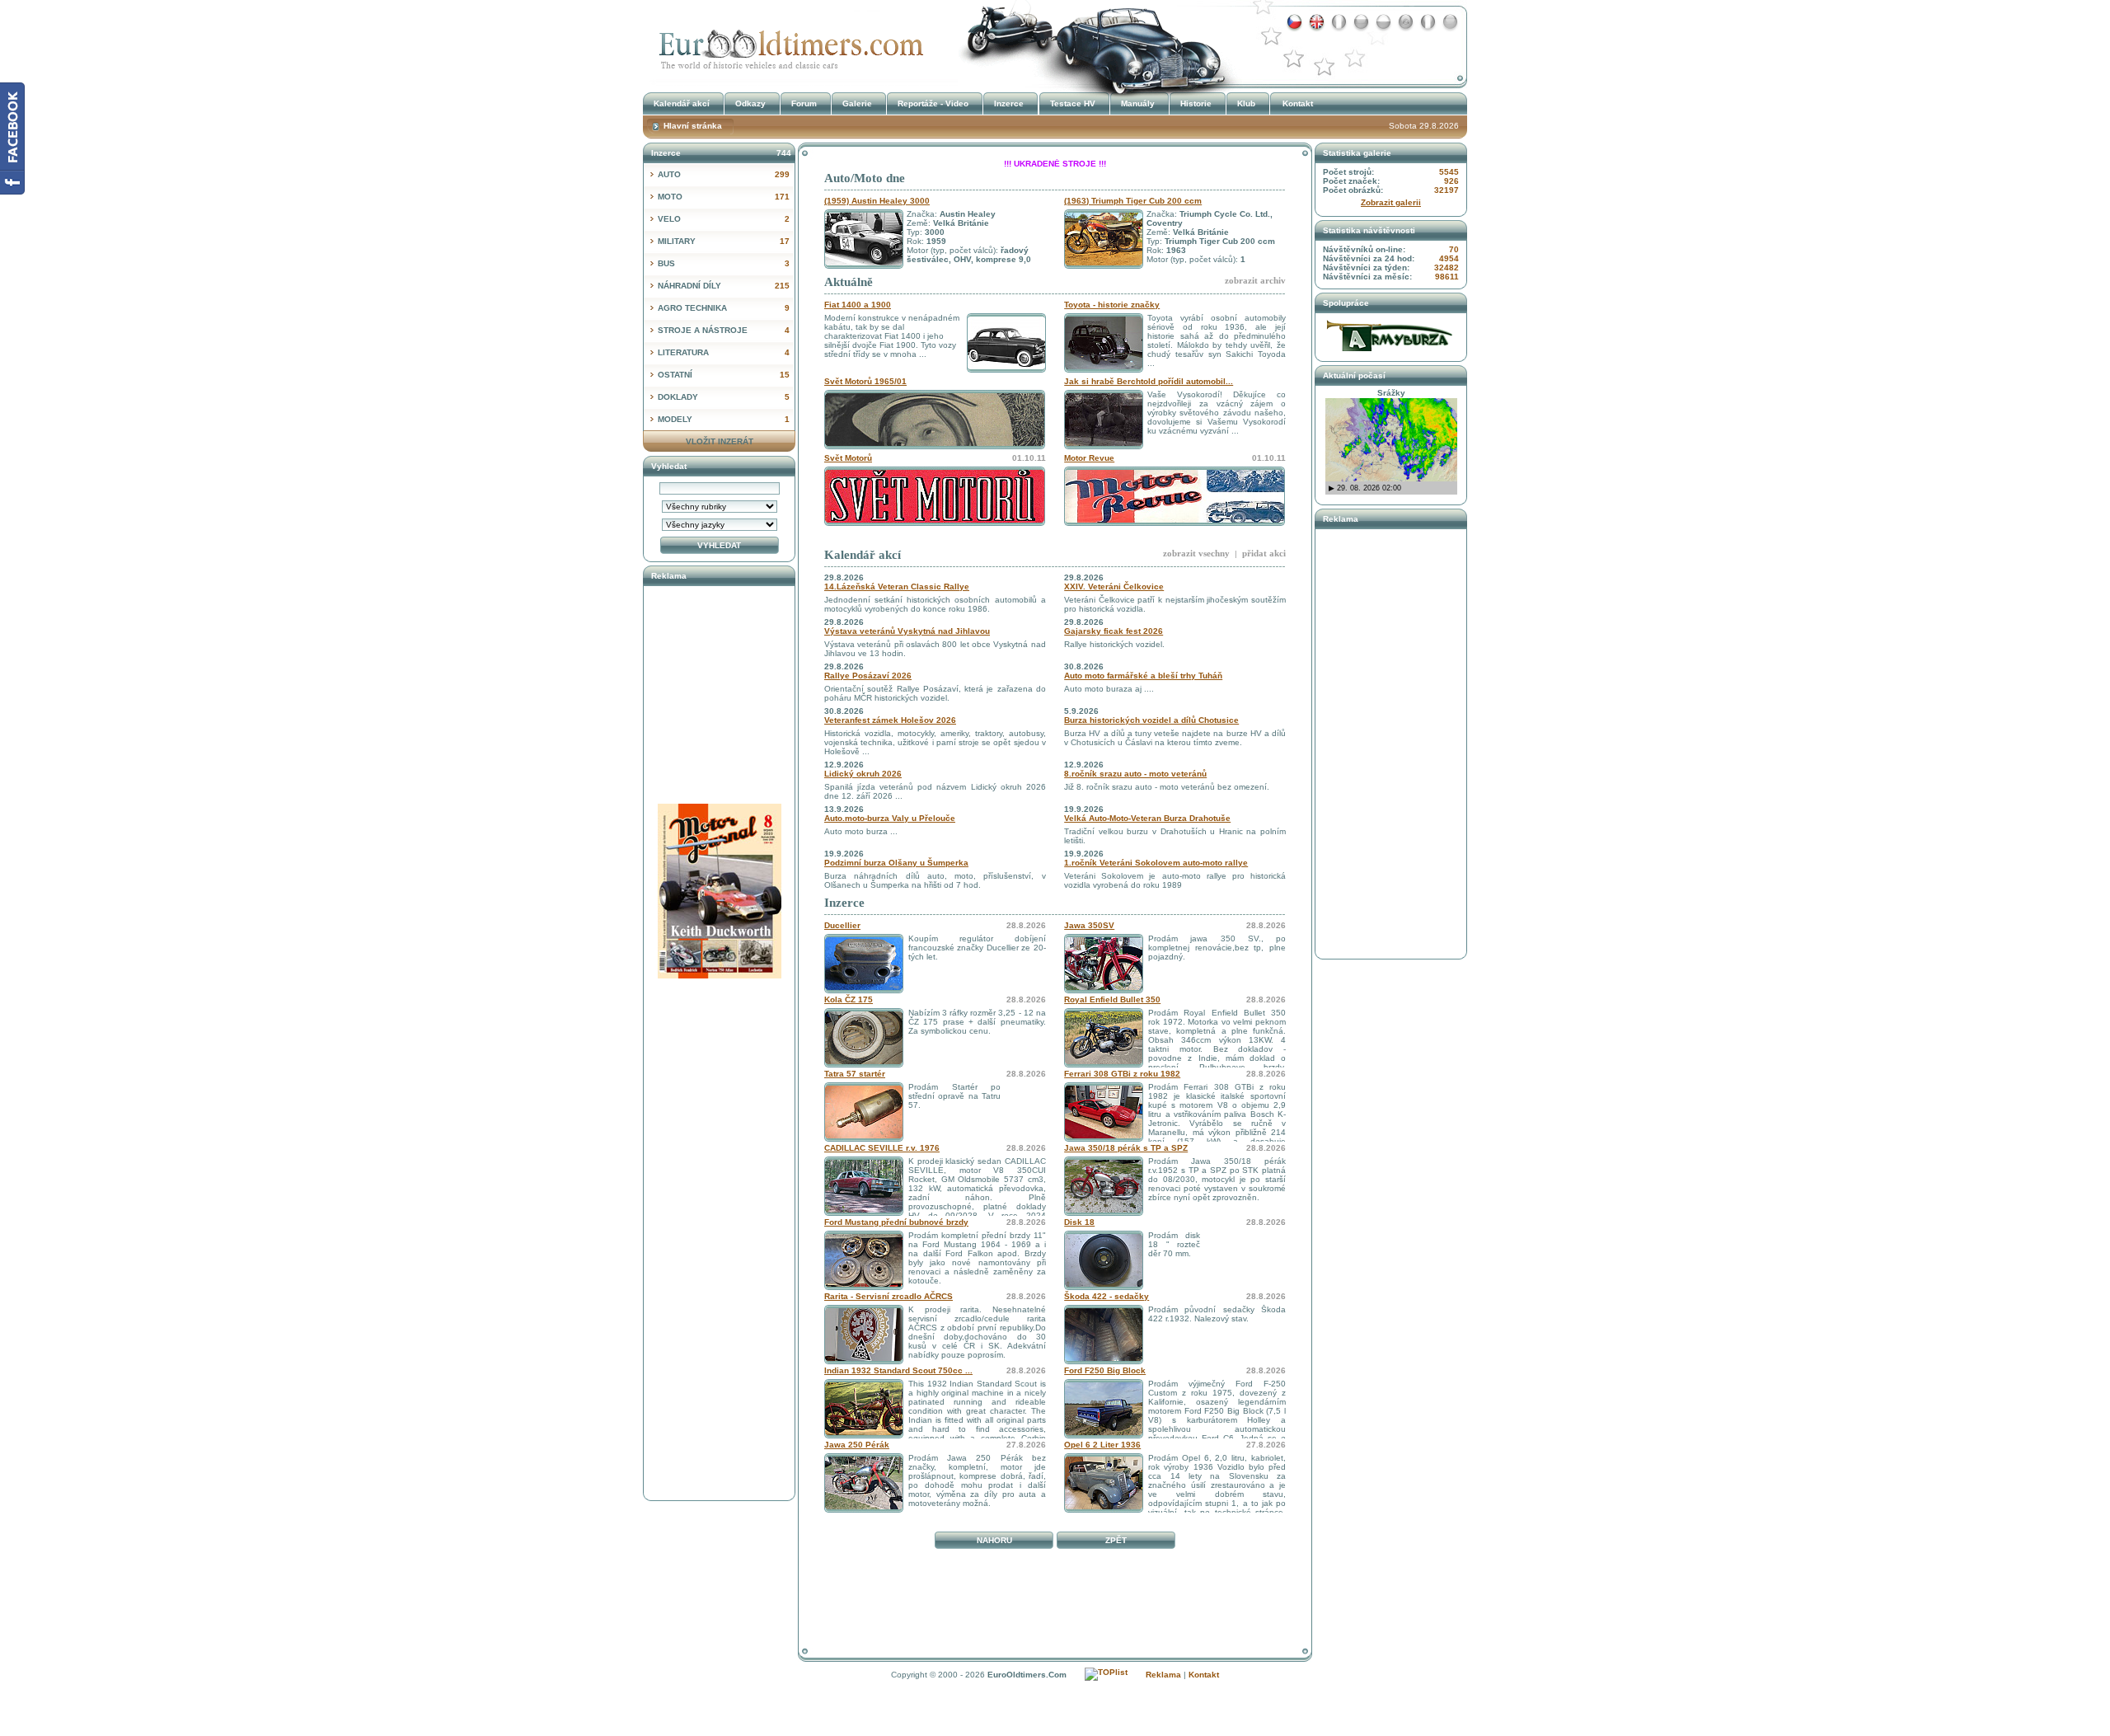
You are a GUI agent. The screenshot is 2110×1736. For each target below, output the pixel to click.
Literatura (724, 352)
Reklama (1163, 1675)
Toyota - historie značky (1112, 305)
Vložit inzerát (720, 441)
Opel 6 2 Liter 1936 (1102, 1445)
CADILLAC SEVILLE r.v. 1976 (882, 1148)
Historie (1196, 103)
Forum (804, 103)
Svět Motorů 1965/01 (865, 381)
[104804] (864, 1213)
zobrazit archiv (1255, 280)
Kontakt (1298, 103)
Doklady (724, 397)
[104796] (864, 1287)
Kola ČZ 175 (849, 999)
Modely (724, 419)
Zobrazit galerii (1391, 202)
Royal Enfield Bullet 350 (1112, 999)
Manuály (1138, 103)
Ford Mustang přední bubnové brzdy (896, 1222)
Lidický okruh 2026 (863, 774)
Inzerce (844, 903)
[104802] (1104, 990)
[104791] (864, 1436)
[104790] (1104, 1361)
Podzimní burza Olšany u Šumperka (896, 863)
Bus (724, 263)
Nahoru (994, 1540)
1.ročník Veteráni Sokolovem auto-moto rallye (1156, 863)
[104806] (864, 1065)
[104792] (864, 1361)
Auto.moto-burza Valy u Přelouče (890, 818)
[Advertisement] (1055, 1592)
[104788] (1104, 1287)
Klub (1246, 103)
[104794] (864, 990)
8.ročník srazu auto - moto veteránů (1135, 774)
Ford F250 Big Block (1105, 1370)
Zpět (1116, 1540)
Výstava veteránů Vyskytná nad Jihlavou (907, 631)
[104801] (864, 1139)
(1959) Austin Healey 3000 (877, 201)
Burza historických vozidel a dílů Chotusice (1151, 720)
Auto (724, 174)
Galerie (857, 103)
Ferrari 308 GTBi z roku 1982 (1122, 1074)
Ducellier (842, 925)
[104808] (1104, 1510)
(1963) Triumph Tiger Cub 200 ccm (1133, 201)
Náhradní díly (724, 286)
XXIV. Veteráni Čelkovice (1114, 586)
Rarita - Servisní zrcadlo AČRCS (889, 1296)
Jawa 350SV (1089, 925)
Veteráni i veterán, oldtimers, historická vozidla (787, 44)
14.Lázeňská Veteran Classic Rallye (897, 586)
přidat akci (1264, 553)
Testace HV (1073, 103)
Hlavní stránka (693, 126)
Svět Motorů (848, 458)
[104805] (1104, 1213)
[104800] (1104, 1139)
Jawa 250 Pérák (857, 1445)
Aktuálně (849, 282)
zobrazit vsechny (1196, 553)
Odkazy (750, 103)
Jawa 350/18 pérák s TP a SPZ (1126, 1148)
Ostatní (724, 375)
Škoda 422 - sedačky (1107, 1296)
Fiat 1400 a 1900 (858, 305)
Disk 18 (1079, 1222)
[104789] (1104, 1436)
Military (724, 241)
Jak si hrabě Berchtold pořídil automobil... (1149, 381)
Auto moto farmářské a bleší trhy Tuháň (1143, 676)
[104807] (1104, 1065)
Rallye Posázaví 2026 (868, 676)
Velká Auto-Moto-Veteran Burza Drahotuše (1147, 818)
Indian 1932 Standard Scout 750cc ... (898, 1370)
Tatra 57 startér (855, 1074)
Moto (724, 197)
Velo (724, 219)
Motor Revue (1089, 458)
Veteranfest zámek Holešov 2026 (890, 720)
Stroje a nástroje (724, 330)
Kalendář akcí (863, 555)
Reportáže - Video (933, 103)
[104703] (864, 1510)
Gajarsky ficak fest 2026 (1114, 631)
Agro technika (724, 308)
